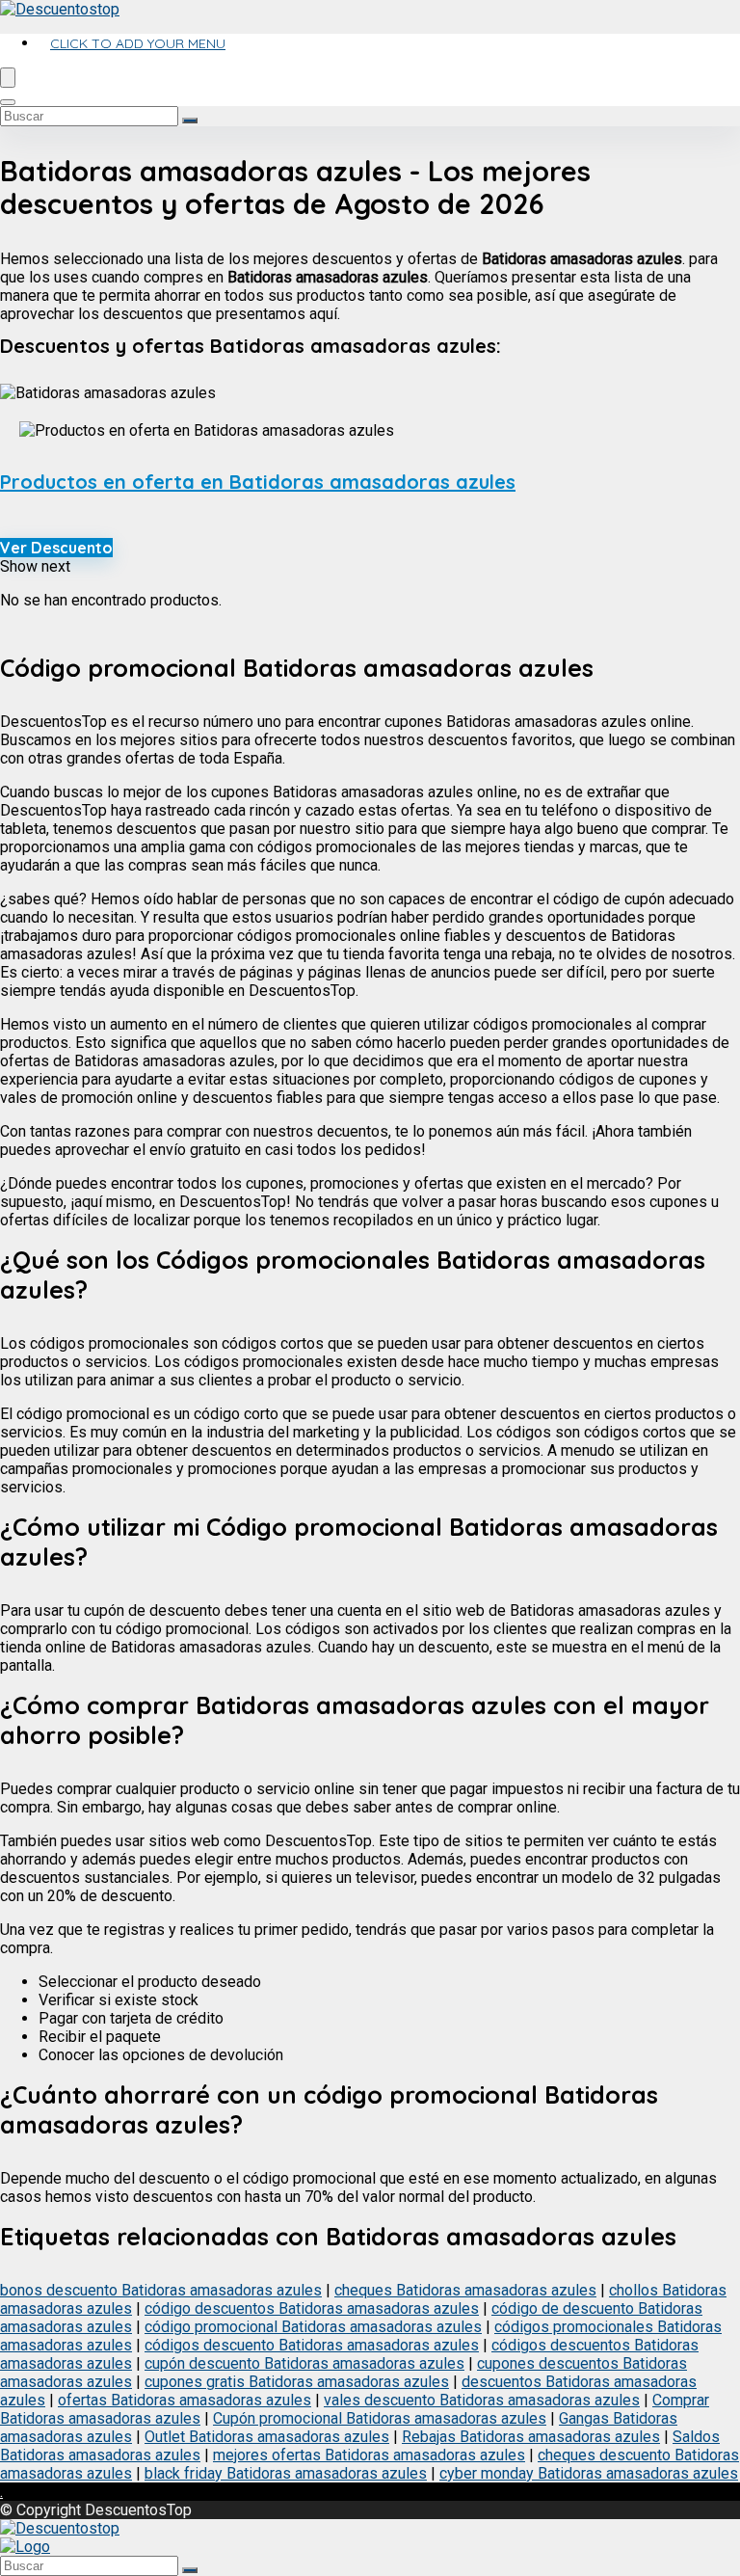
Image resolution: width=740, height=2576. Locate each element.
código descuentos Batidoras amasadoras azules (312, 2308)
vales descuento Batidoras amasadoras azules (482, 2400)
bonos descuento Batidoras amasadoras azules (161, 2290)
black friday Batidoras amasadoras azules (286, 2473)
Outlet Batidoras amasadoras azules (267, 2437)
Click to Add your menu (138, 43)
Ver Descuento (56, 548)
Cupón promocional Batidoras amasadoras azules (380, 2418)
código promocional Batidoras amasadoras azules (313, 2327)
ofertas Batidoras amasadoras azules (185, 2400)
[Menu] (8, 78)
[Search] (8, 102)
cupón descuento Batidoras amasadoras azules (304, 2363)
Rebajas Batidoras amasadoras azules (531, 2437)
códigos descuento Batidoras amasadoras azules (312, 2345)
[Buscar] (190, 121)
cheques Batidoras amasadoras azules (465, 2290)
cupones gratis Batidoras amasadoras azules (297, 2382)
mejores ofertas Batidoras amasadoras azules (369, 2455)
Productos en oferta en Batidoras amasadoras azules (258, 482)
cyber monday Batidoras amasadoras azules (589, 2473)
